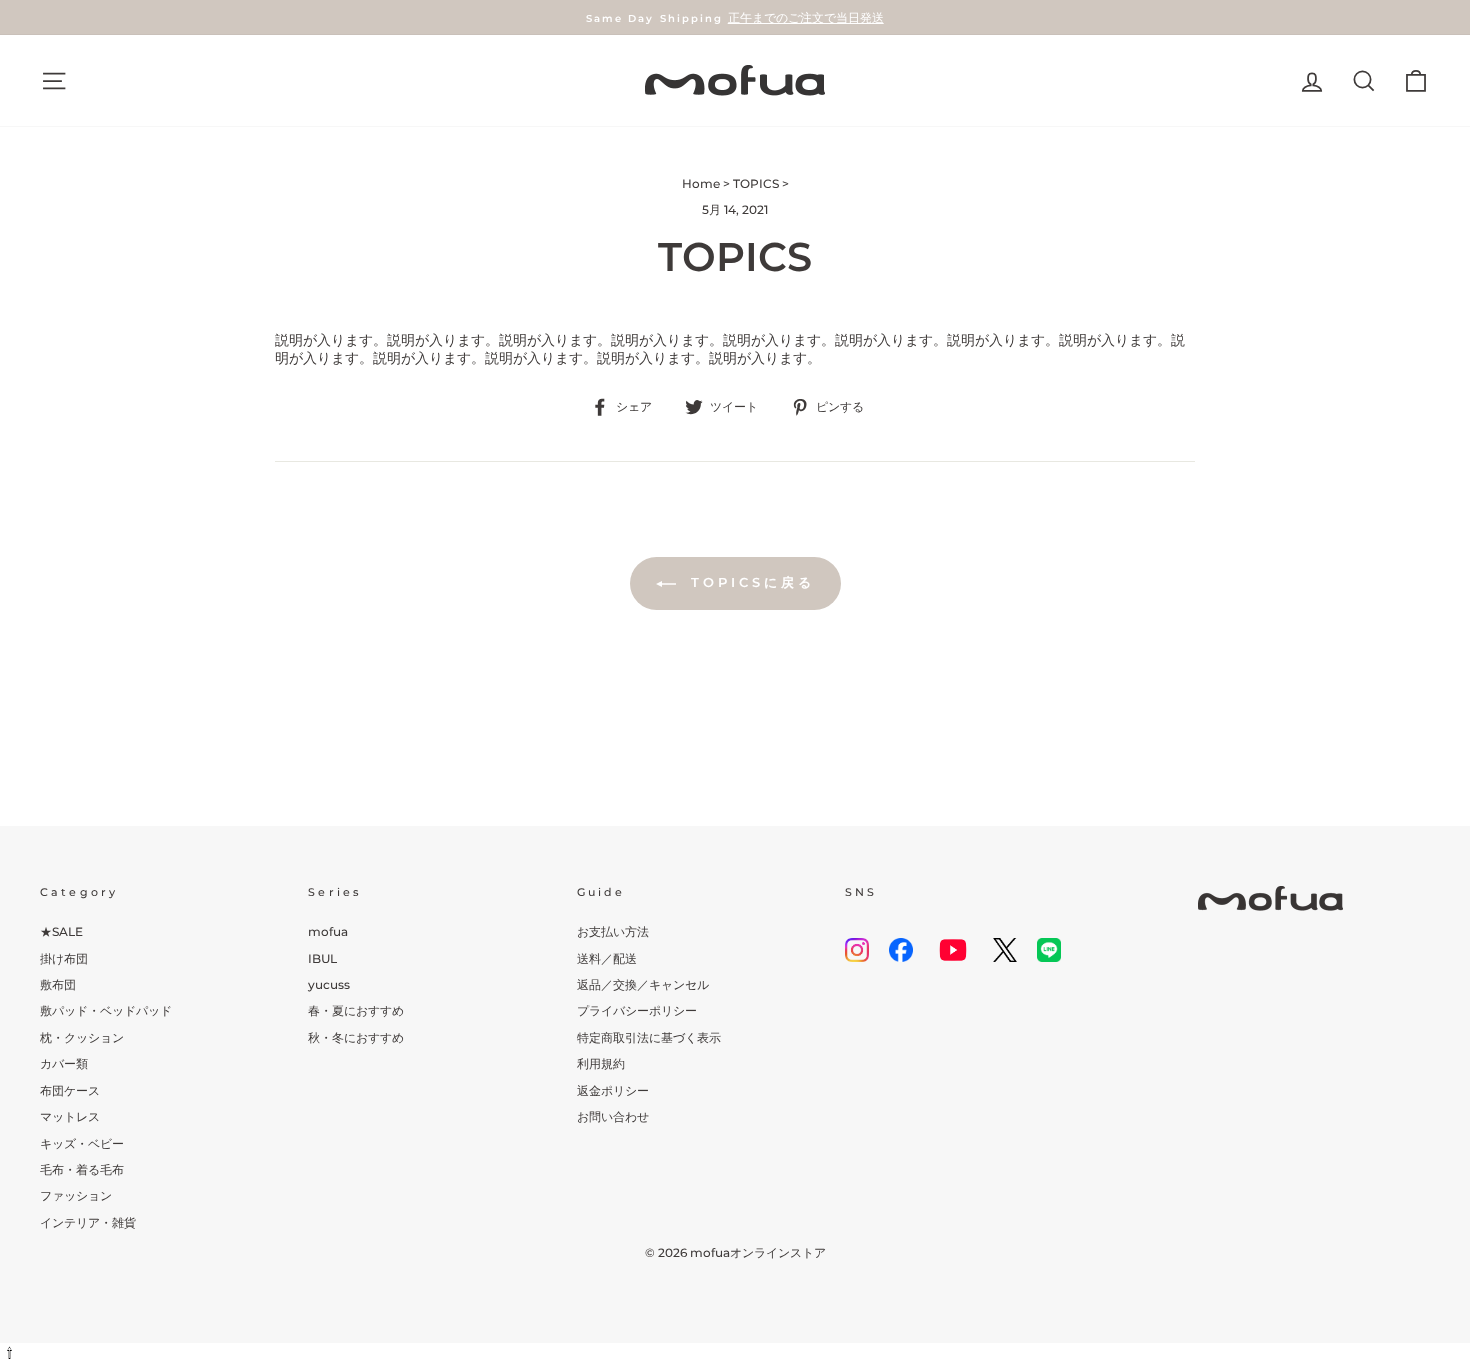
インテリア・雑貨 (88, 1222)
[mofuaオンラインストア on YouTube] (953, 950)
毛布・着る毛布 (82, 1169)
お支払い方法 (613, 931)
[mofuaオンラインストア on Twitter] (1005, 950)
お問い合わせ (613, 1116)
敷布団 (58, 984)
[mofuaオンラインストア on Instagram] (857, 950)
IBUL (322, 958)
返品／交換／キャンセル (643, 984)
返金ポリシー (613, 1090)
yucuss (329, 984)
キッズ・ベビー (82, 1143)
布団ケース (70, 1090)
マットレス (70, 1116)
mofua (328, 931)
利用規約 (601, 1063)
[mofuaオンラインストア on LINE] (1049, 950)
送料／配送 (607, 958)
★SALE (61, 931)
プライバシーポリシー (637, 1010)
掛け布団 (64, 958)
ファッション (76, 1195)
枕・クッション (82, 1037)
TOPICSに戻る (749, 582)
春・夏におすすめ (356, 1010)
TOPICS (756, 183)
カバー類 (64, 1063)
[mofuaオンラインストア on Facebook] (901, 950)
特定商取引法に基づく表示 (649, 1037)
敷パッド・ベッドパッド (106, 1010)
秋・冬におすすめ (356, 1037)
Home (701, 183)
